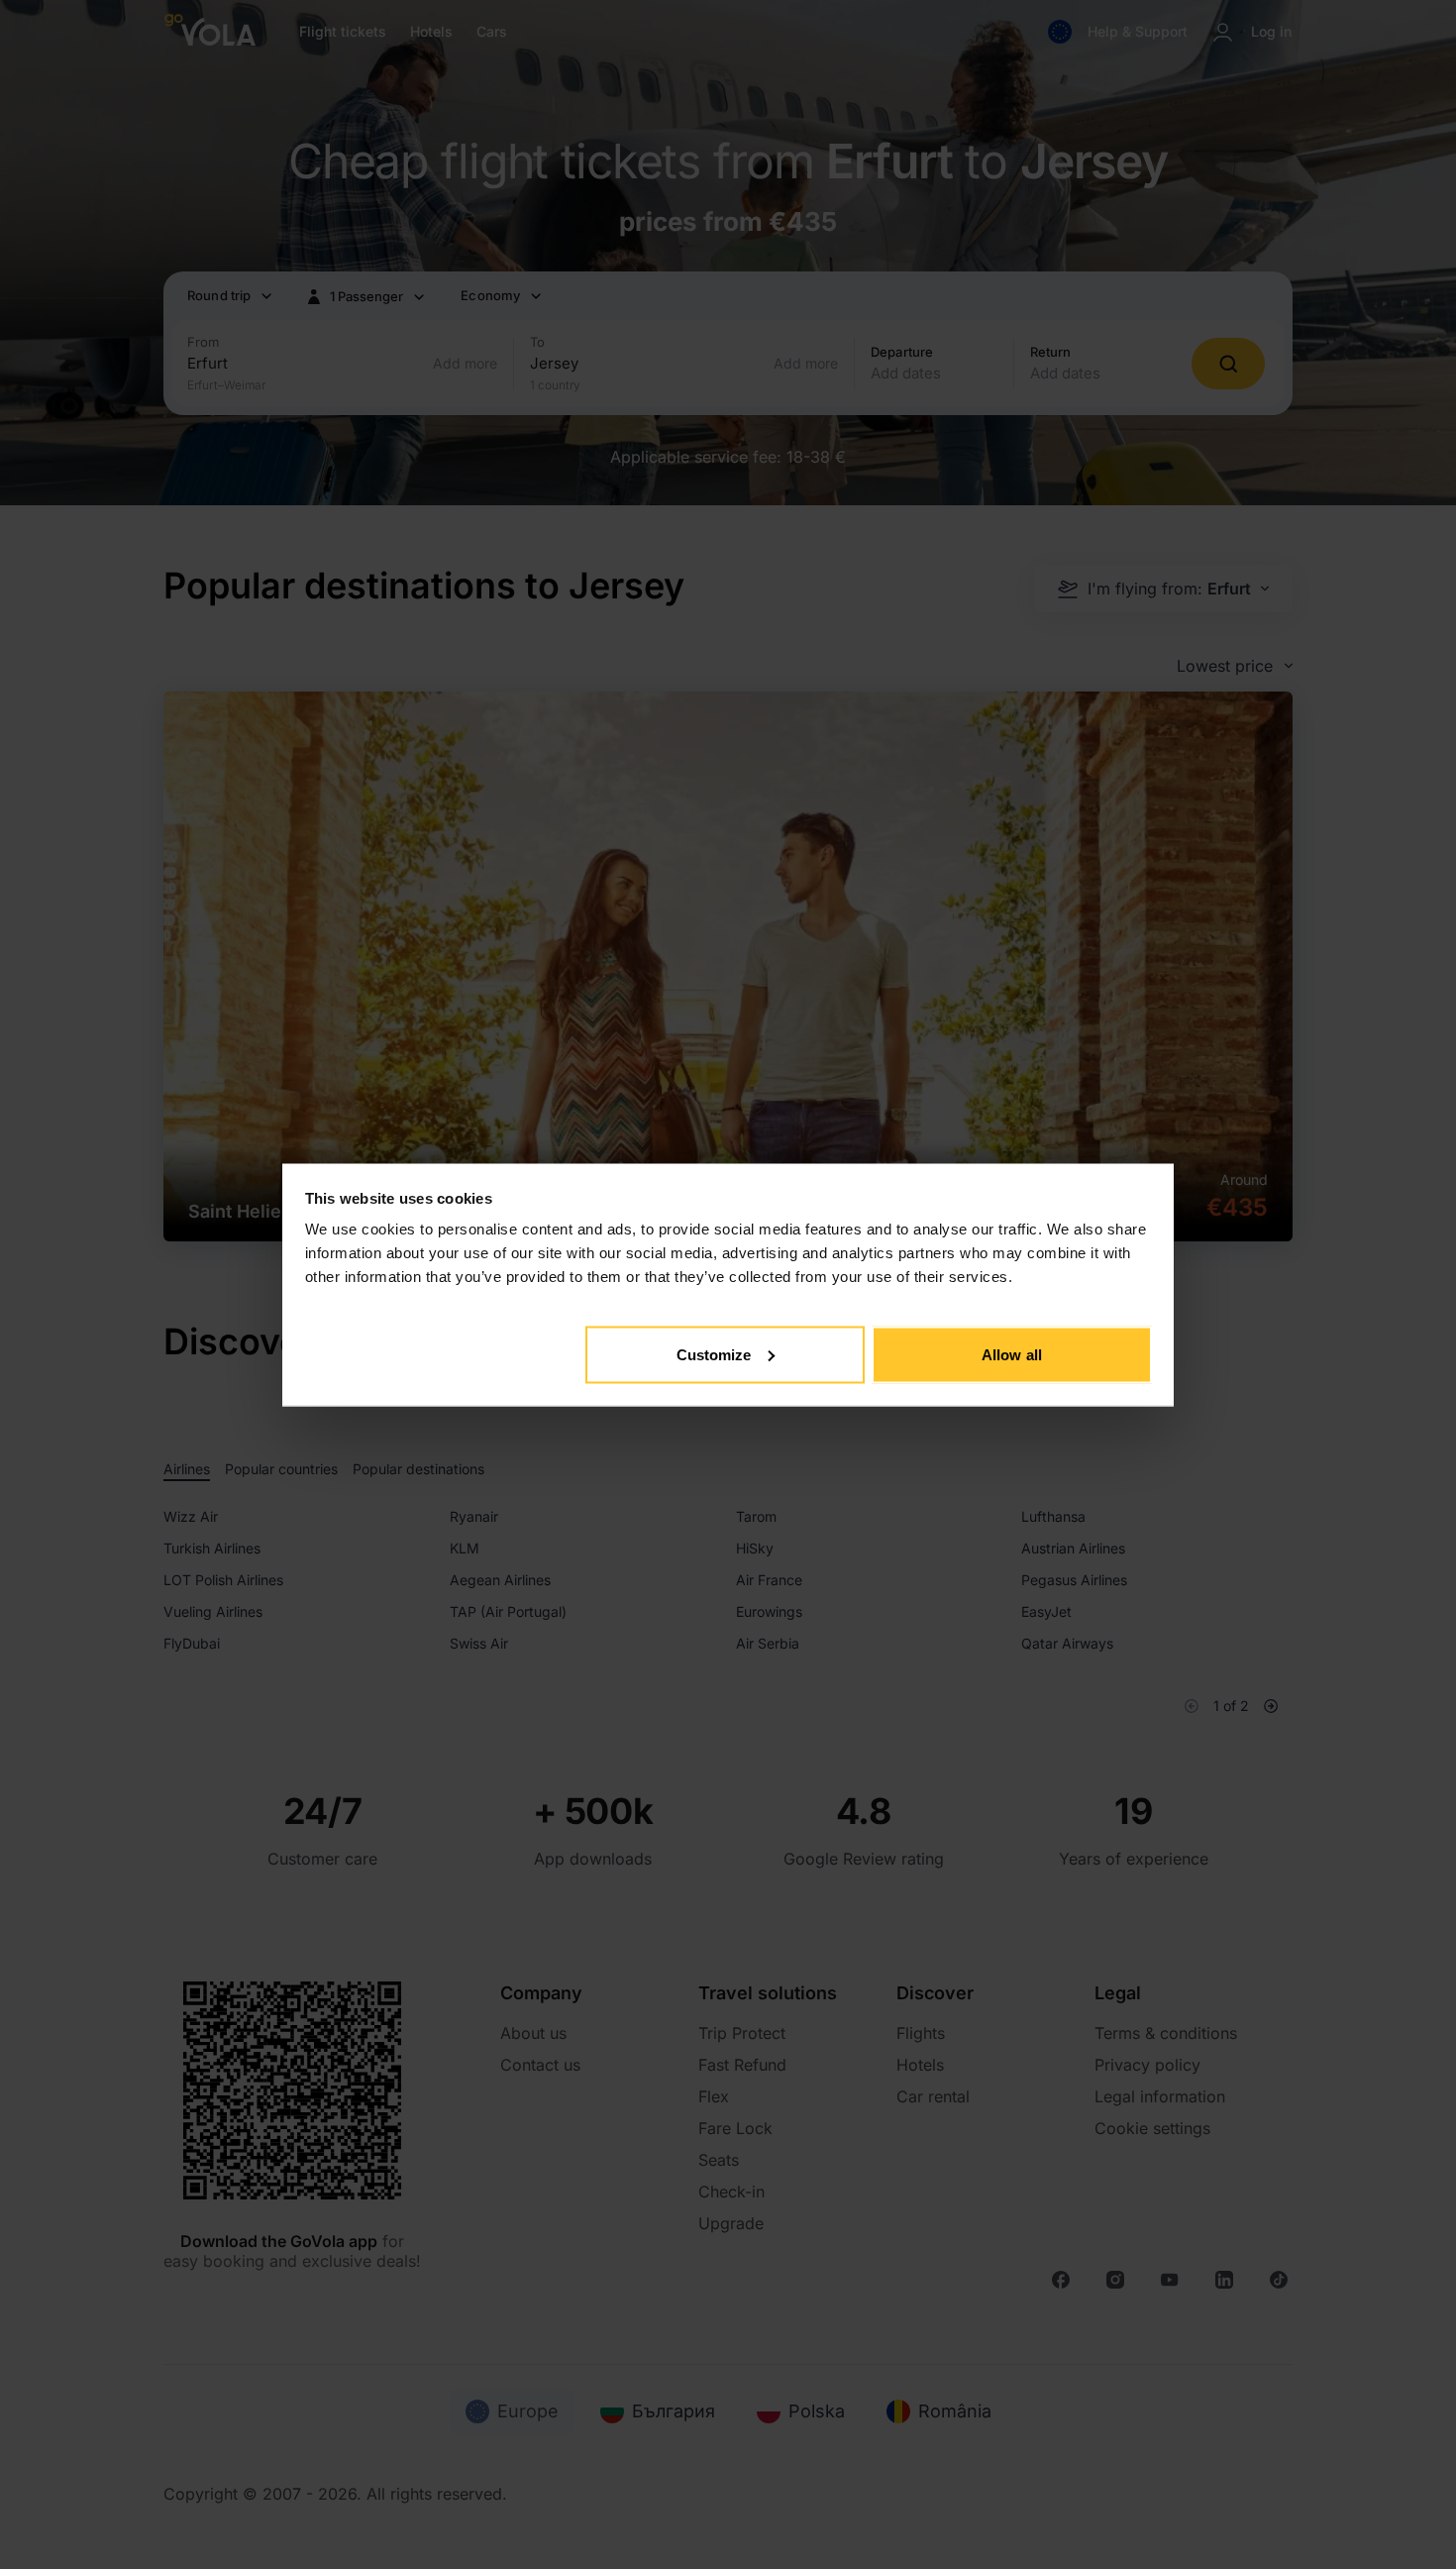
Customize (714, 1354)
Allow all (1012, 1354)
